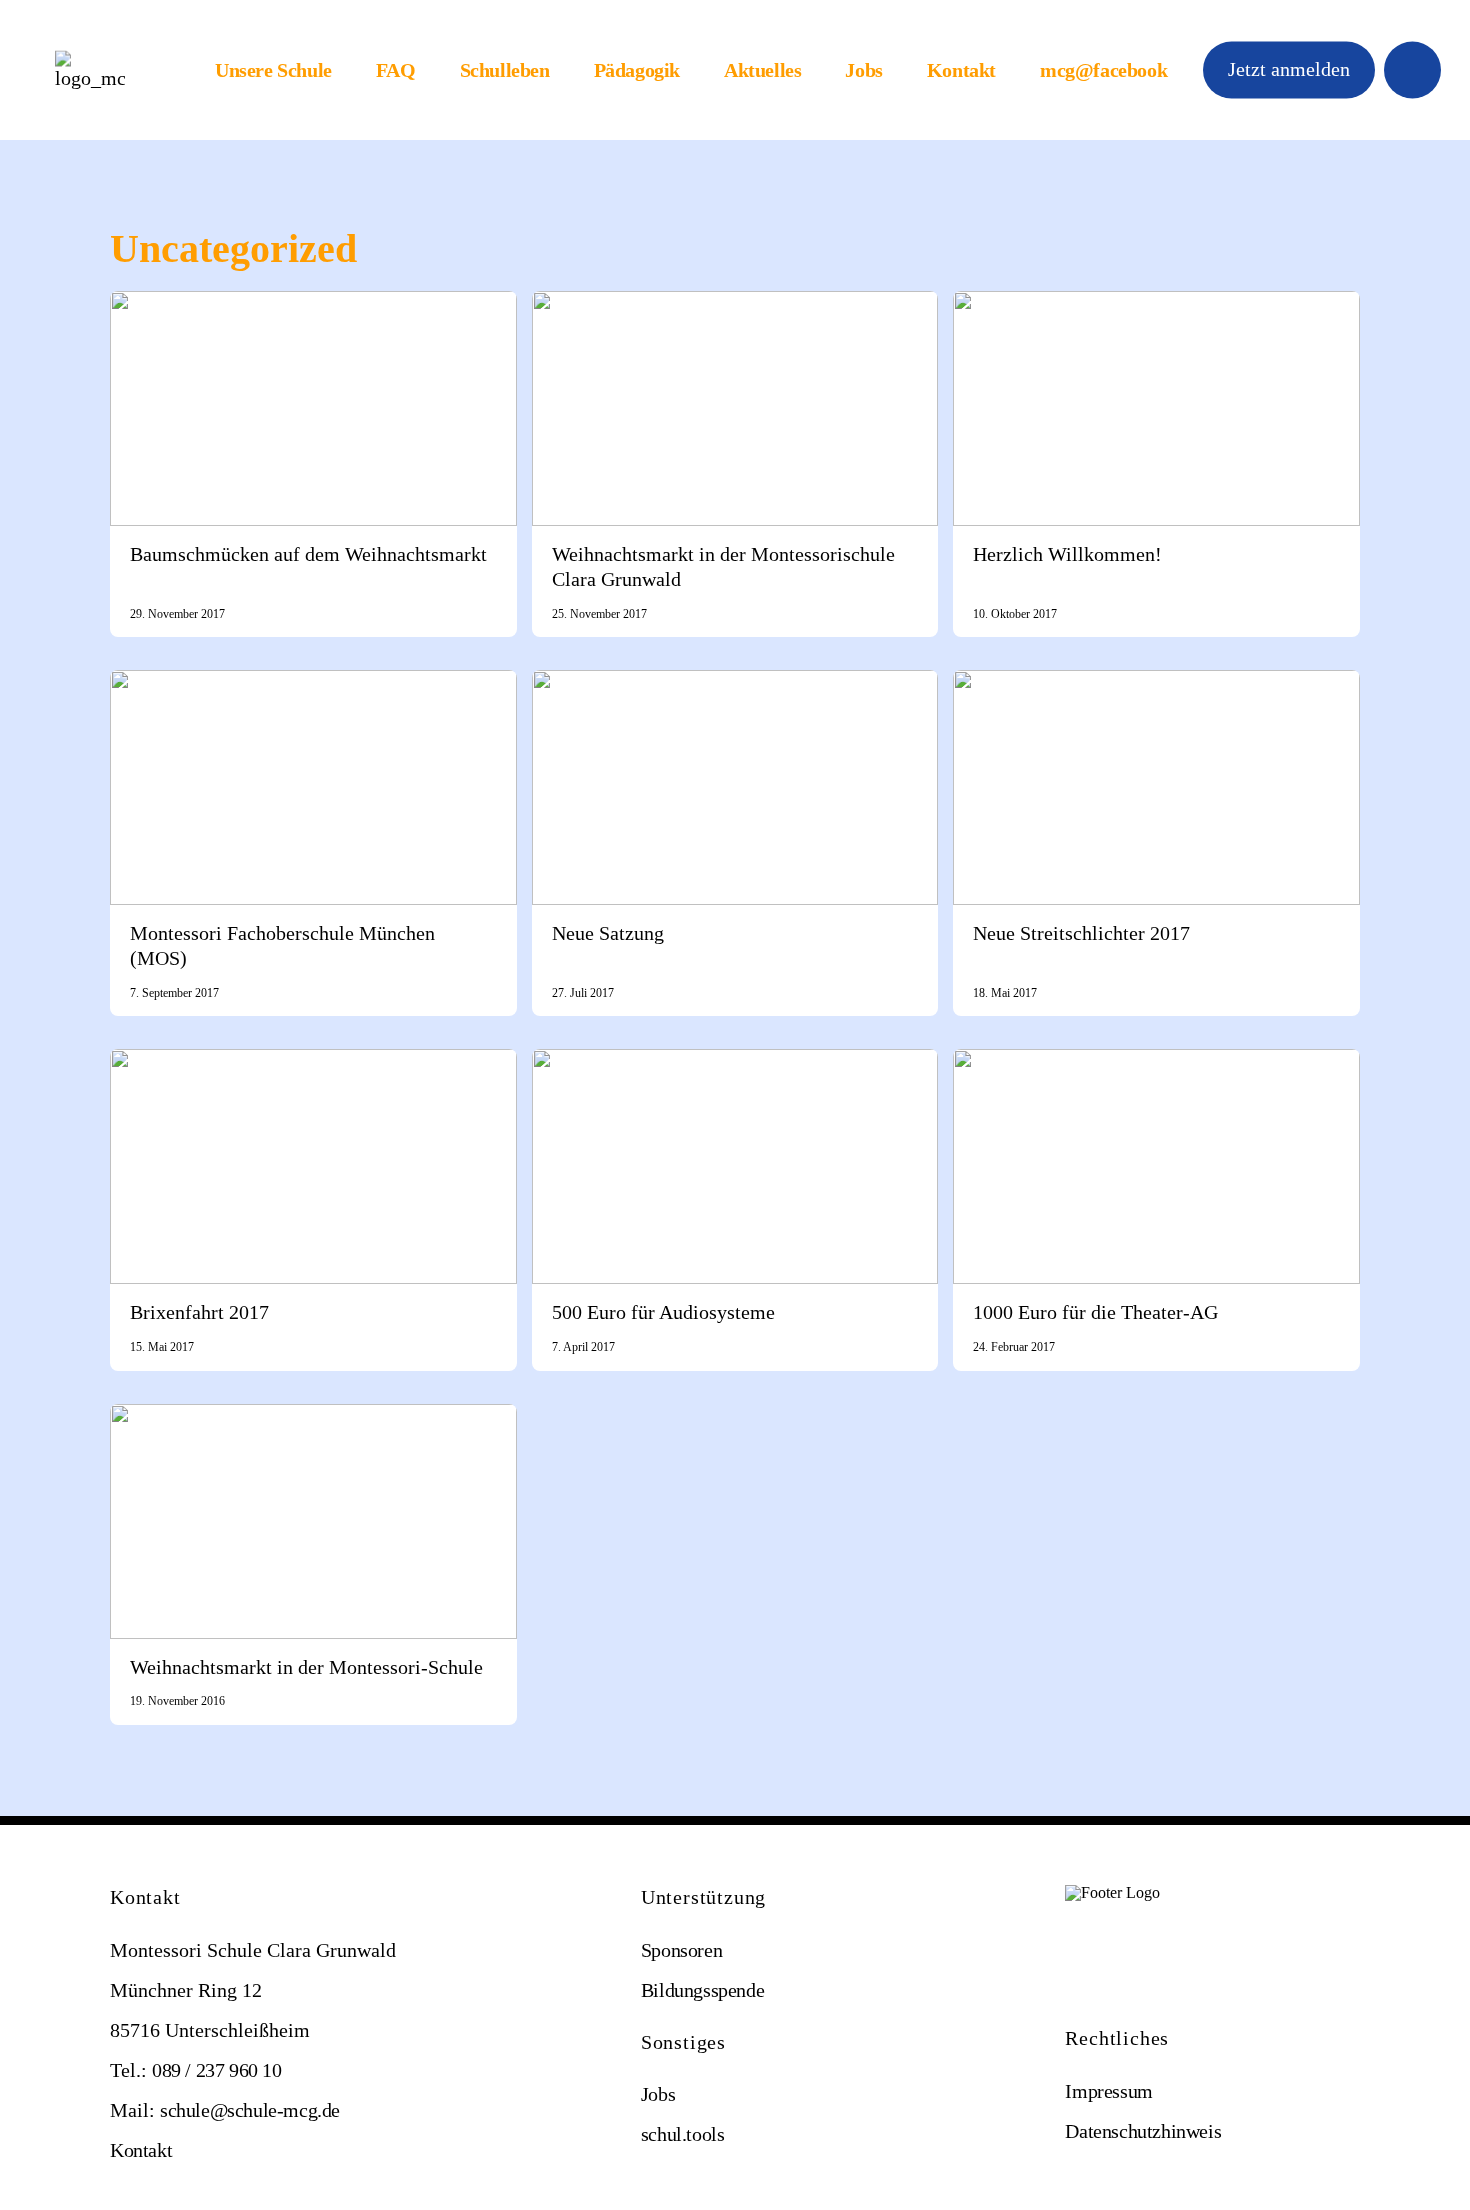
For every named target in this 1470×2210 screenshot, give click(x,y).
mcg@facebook (1103, 70)
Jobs (863, 70)
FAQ (396, 70)
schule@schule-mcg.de (250, 2110)
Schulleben (505, 70)
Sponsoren (681, 1950)
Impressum (1108, 2091)
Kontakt (961, 70)
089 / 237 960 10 (217, 2070)
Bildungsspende (702, 1990)
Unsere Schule (273, 70)
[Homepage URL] (90, 70)
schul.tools (683, 2134)
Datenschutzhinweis (1143, 2131)
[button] (1289, 69)
